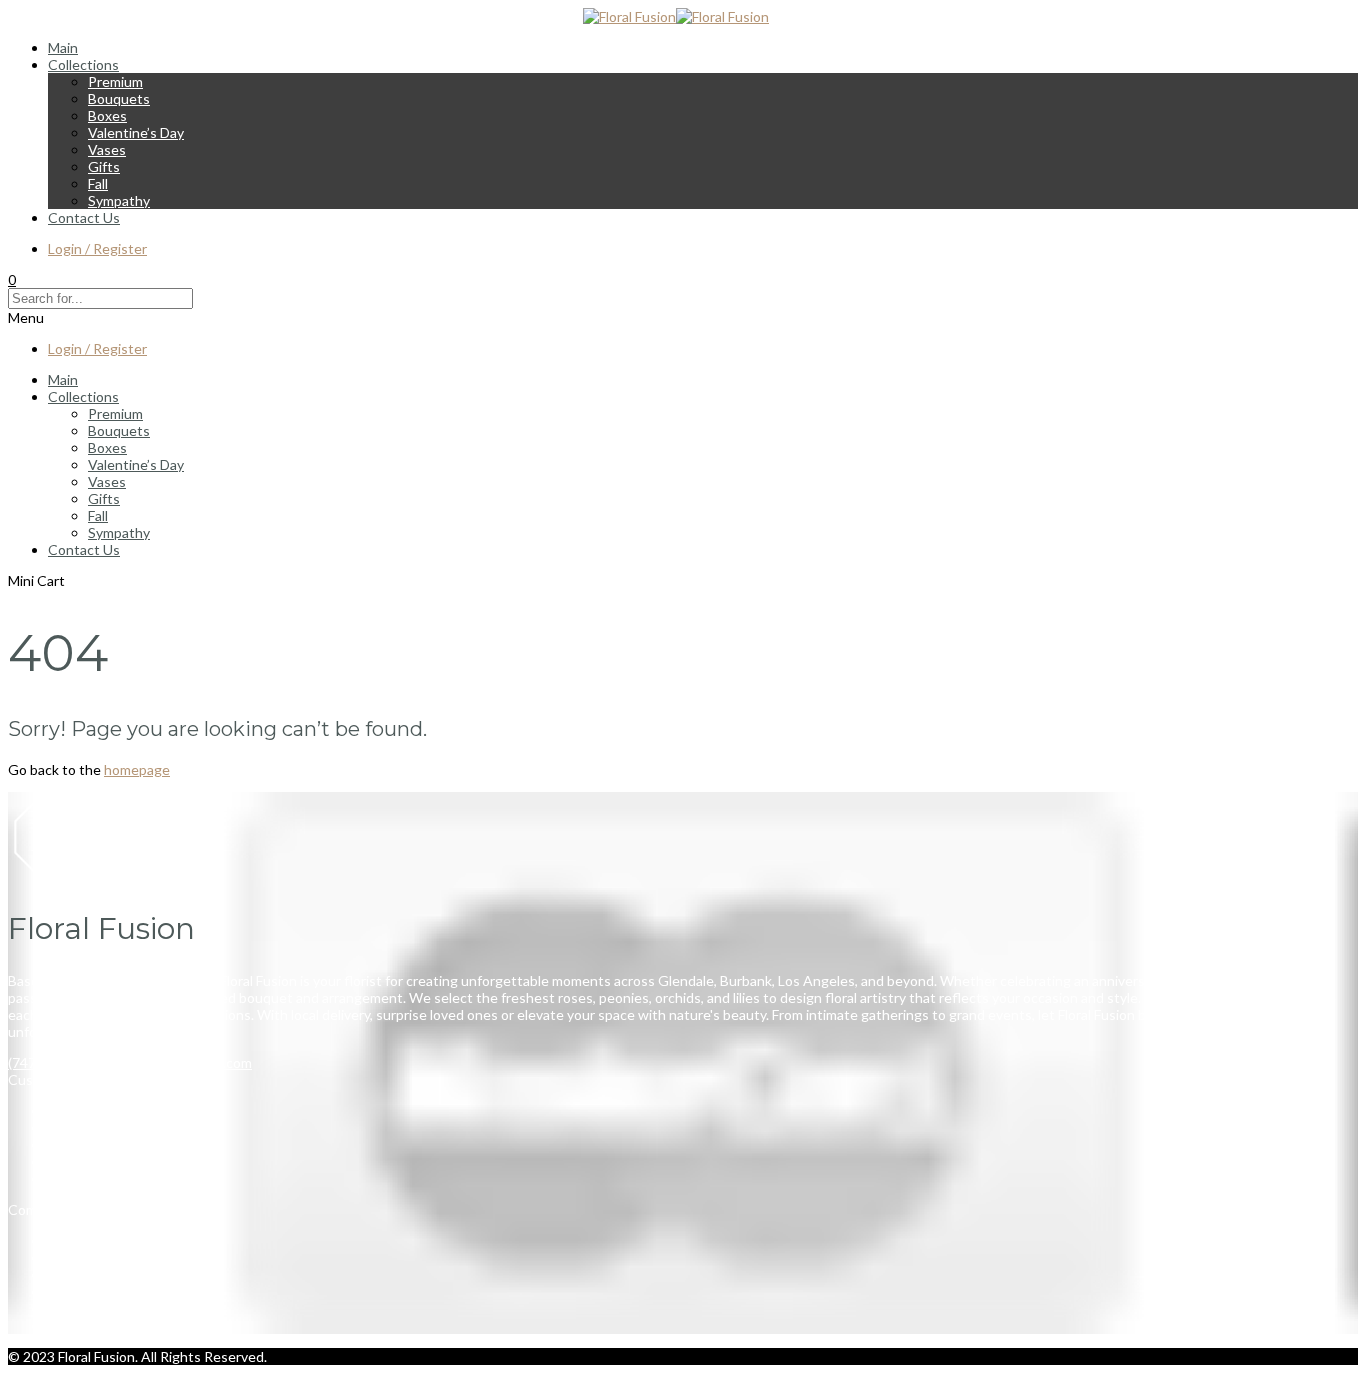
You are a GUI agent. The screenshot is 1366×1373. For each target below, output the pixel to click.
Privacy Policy (90, 1127)
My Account (86, 1178)
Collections (83, 64)
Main (63, 47)
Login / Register (97, 248)
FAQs (65, 1308)
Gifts (104, 166)
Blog (62, 1291)
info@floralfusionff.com (179, 1062)
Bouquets (119, 98)
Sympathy (119, 200)
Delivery (73, 1144)
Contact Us (84, 217)
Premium (115, 81)
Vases (107, 149)
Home (66, 1240)
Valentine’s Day (136, 132)
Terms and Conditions (117, 1110)
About (68, 1274)
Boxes (107, 115)
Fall (98, 183)
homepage (137, 769)
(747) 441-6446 (56, 1062)
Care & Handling (98, 1161)
